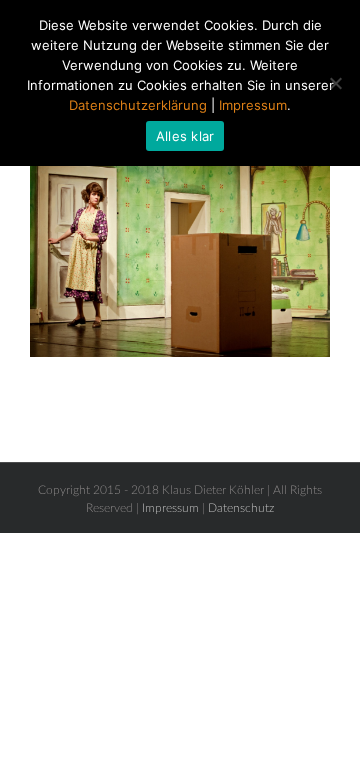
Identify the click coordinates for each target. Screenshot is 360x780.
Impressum (170, 508)
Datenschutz (241, 508)
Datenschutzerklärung (138, 105)
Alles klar (185, 136)
